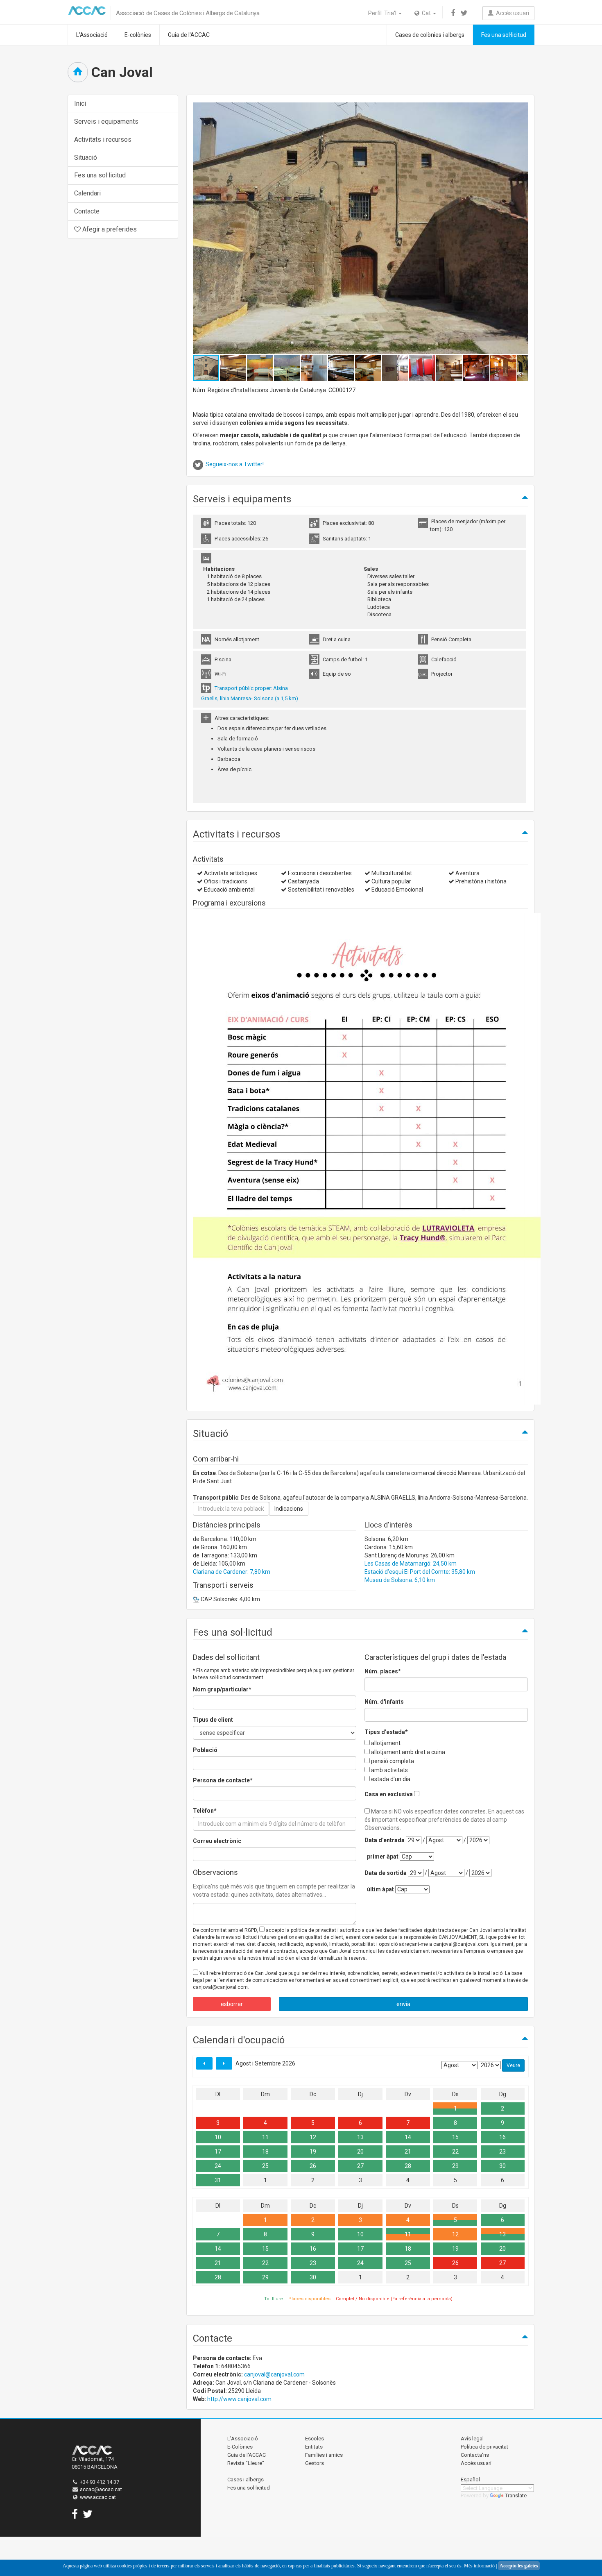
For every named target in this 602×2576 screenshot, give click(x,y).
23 (502, 2152)
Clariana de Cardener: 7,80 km (232, 1572)
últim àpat (380, 1889)
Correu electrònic (217, 1841)
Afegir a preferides (109, 229)
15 (455, 2137)
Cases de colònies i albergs (430, 35)
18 (265, 2152)
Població (205, 1750)
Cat (426, 13)
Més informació (479, 2566)
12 (313, 2137)
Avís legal (472, 2439)
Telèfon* (205, 1811)
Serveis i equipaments (106, 121)
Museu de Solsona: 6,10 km (400, 1580)
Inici (80, 103)
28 (408, 2166)
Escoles (315, 2439)
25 (265, 2166)
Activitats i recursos (103, 140)
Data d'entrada (385, 1840)
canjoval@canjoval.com (274, 2374)
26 (313, 2166)
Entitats (314, 2447)
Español (470, 2480)
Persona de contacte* (223, 1780)
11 (265, 2137)
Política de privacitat (484, 2447)
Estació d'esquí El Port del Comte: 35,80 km (420, 1572)
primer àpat (383, 1857)
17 (218, 2152)
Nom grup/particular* (222, 1689)
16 (502, 2137)
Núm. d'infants (384, 1702)
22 (455, 2152)
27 (360, 2166)
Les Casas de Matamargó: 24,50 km (411, 1564)
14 (408, 2137)
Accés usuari (511, 13)
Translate (516, 2495)
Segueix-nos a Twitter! (235, 464)
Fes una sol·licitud (504, 35)
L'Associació (92, 35)
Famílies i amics (324, 2455)
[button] (521, 228)
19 (313, 2152)
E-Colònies (240, 2447)
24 (218, 2166)
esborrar (232, 2004)
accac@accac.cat (101, 2489)
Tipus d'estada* (386, 1732)
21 (408, 2152)
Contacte (87, 211)
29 (455, 2166)
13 (360, 2137)
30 (502, 2166)
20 (360, 2152)
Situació (86, 158)
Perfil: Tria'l (383, 13)
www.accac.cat (98, 2497)
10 (218, 2137)
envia (403, 2004)
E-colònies (138, 35)
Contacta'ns (475, 2455)
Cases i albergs (246, 2480)
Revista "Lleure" (246, 2463)
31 (218, 2180)
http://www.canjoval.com (239, 2399)
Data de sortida (386, 1873)
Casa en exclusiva (389, 1794)
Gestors (315, 2463)
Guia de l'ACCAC (189, 35)
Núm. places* (383, 1671)
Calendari (87, 193)
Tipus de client (213, 1720)
